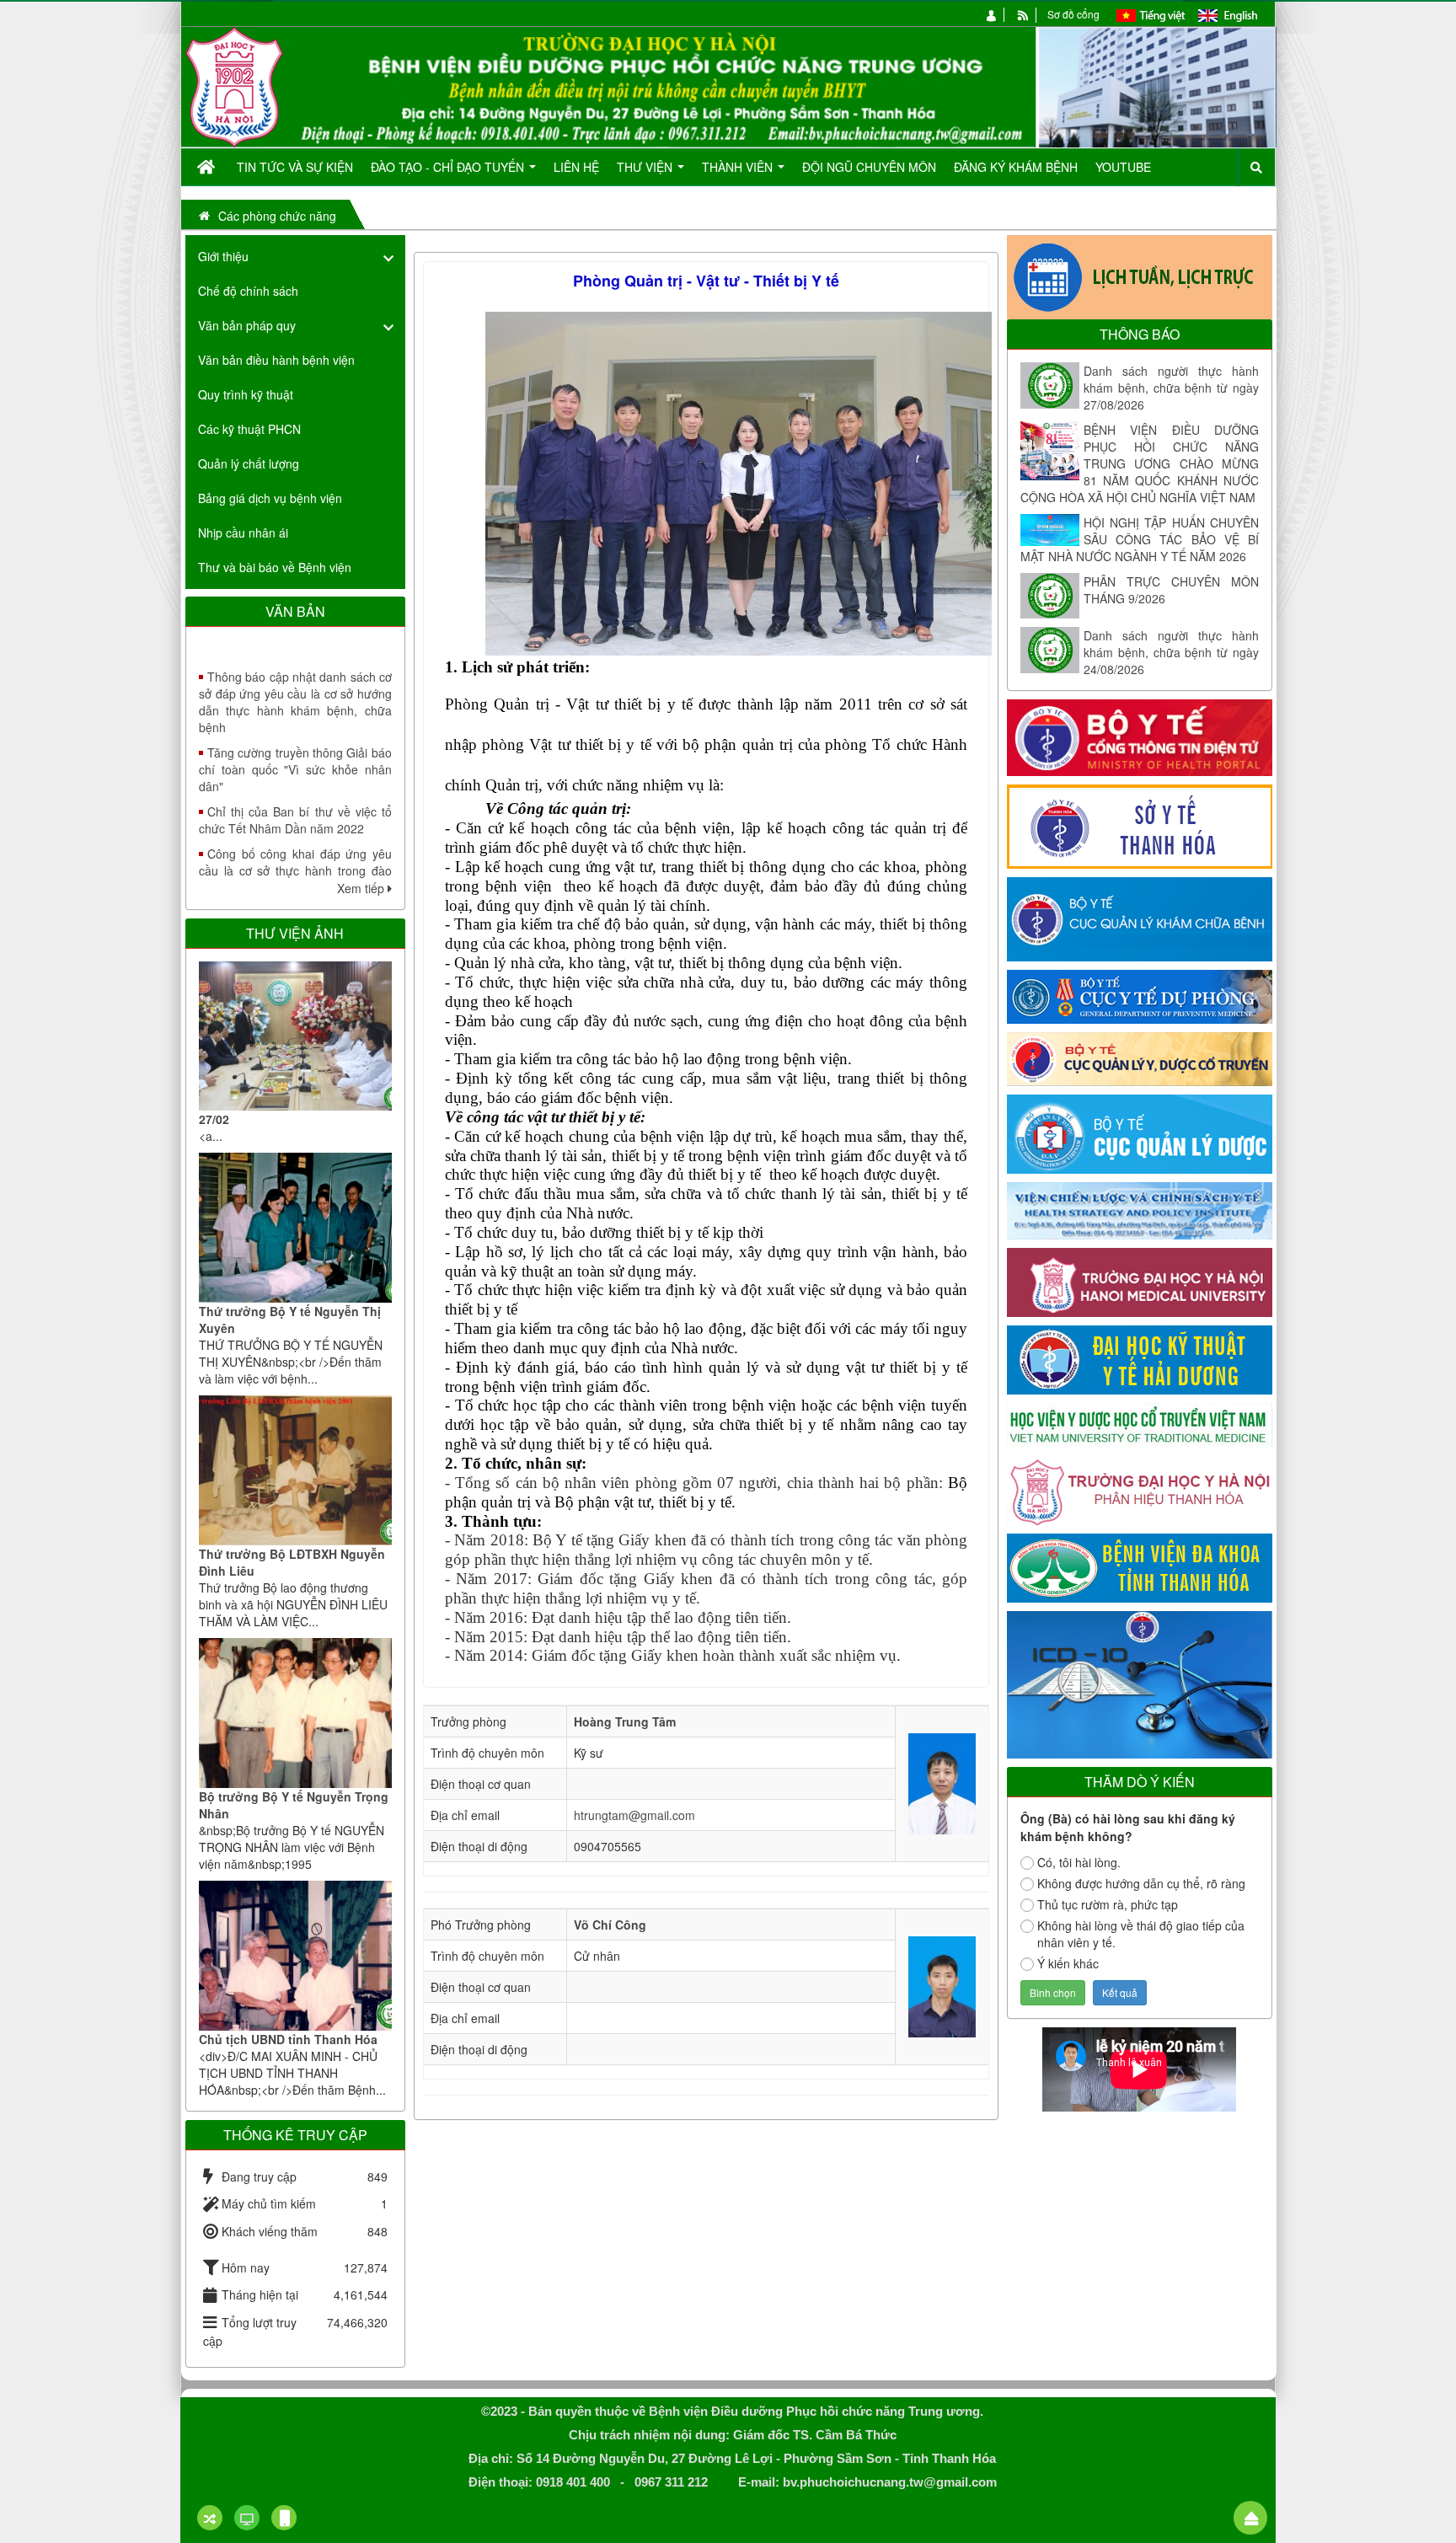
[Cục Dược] (1140, 1132)
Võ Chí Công (610, 1925)
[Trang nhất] (208, 167)
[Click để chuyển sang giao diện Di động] (284, 2518)
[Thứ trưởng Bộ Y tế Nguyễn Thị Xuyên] (295, 1228)
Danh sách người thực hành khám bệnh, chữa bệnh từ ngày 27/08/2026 (1171, 388)
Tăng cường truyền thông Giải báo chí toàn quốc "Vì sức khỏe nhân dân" (295, 720)
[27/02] (295, 1036)
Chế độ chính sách (248, 291)
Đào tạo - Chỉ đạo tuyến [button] (449, 167)
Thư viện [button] (646, 167)
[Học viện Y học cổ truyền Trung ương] (1140, 1423)
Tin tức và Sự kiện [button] (295, 167)
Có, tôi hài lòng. (1079, 1862)
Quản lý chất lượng (249, 463)
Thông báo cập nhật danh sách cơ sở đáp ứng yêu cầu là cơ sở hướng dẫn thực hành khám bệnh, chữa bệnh (295, 652)
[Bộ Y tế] (1140, 736)
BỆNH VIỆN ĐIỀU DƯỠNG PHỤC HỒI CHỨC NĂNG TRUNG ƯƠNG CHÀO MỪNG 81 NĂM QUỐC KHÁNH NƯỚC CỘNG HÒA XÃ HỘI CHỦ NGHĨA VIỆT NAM (1140, 463)
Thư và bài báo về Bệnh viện (275, 567)
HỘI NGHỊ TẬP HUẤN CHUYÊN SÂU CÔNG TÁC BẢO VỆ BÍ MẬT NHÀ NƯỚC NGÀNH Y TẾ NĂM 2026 (1140, 539)
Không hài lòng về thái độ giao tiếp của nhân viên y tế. (1141, 1934)
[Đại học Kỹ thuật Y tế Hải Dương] (1140, 1358)
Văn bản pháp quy (247, 325)
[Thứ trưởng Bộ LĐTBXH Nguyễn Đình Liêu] (295, 1470)
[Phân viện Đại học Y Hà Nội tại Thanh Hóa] (1140, 1489)
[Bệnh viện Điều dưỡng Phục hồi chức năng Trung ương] (234, 85)
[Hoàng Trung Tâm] (942, 1782)
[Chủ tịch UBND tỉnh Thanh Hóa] (295, 1956)
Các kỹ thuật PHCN (249, 429)
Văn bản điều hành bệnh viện (276, 360)
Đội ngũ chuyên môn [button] (869, 167)
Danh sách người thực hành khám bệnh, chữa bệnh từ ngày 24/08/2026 (1171, 652)
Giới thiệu (223, 256)
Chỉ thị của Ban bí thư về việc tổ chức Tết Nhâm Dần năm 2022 (295, 770)
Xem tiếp (362, 888)
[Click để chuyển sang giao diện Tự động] (210, 2518)
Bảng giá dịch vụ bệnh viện (270, 498)
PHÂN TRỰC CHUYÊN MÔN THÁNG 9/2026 (1171, 590)
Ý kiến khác (1068, 1963)
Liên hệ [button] (576, 167)
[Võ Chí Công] (942, 1985)
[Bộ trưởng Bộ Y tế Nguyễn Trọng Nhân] (295, 1713)
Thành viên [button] (739, 167)
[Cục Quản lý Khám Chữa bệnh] (1140, 918)
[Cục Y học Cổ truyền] (1140, 1057)
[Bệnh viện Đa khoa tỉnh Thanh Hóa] (1140, 1566)
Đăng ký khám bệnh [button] (1016, 167)
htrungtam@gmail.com (634, 1815)
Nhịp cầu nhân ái (243, 533)
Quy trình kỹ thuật (246, 394)
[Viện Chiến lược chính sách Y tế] (1140, 1209)
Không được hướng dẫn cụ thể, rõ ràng (1141, 1883)
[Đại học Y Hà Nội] (1140, 1281)
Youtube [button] (1123, 167)
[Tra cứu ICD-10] (1140, 1683)
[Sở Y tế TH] (1140, 825)
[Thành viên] (992, 14)
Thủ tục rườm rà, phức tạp (1108, 1904)
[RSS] (1023, 14)
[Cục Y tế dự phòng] (1140, 995)
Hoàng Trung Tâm (625, 1721)
